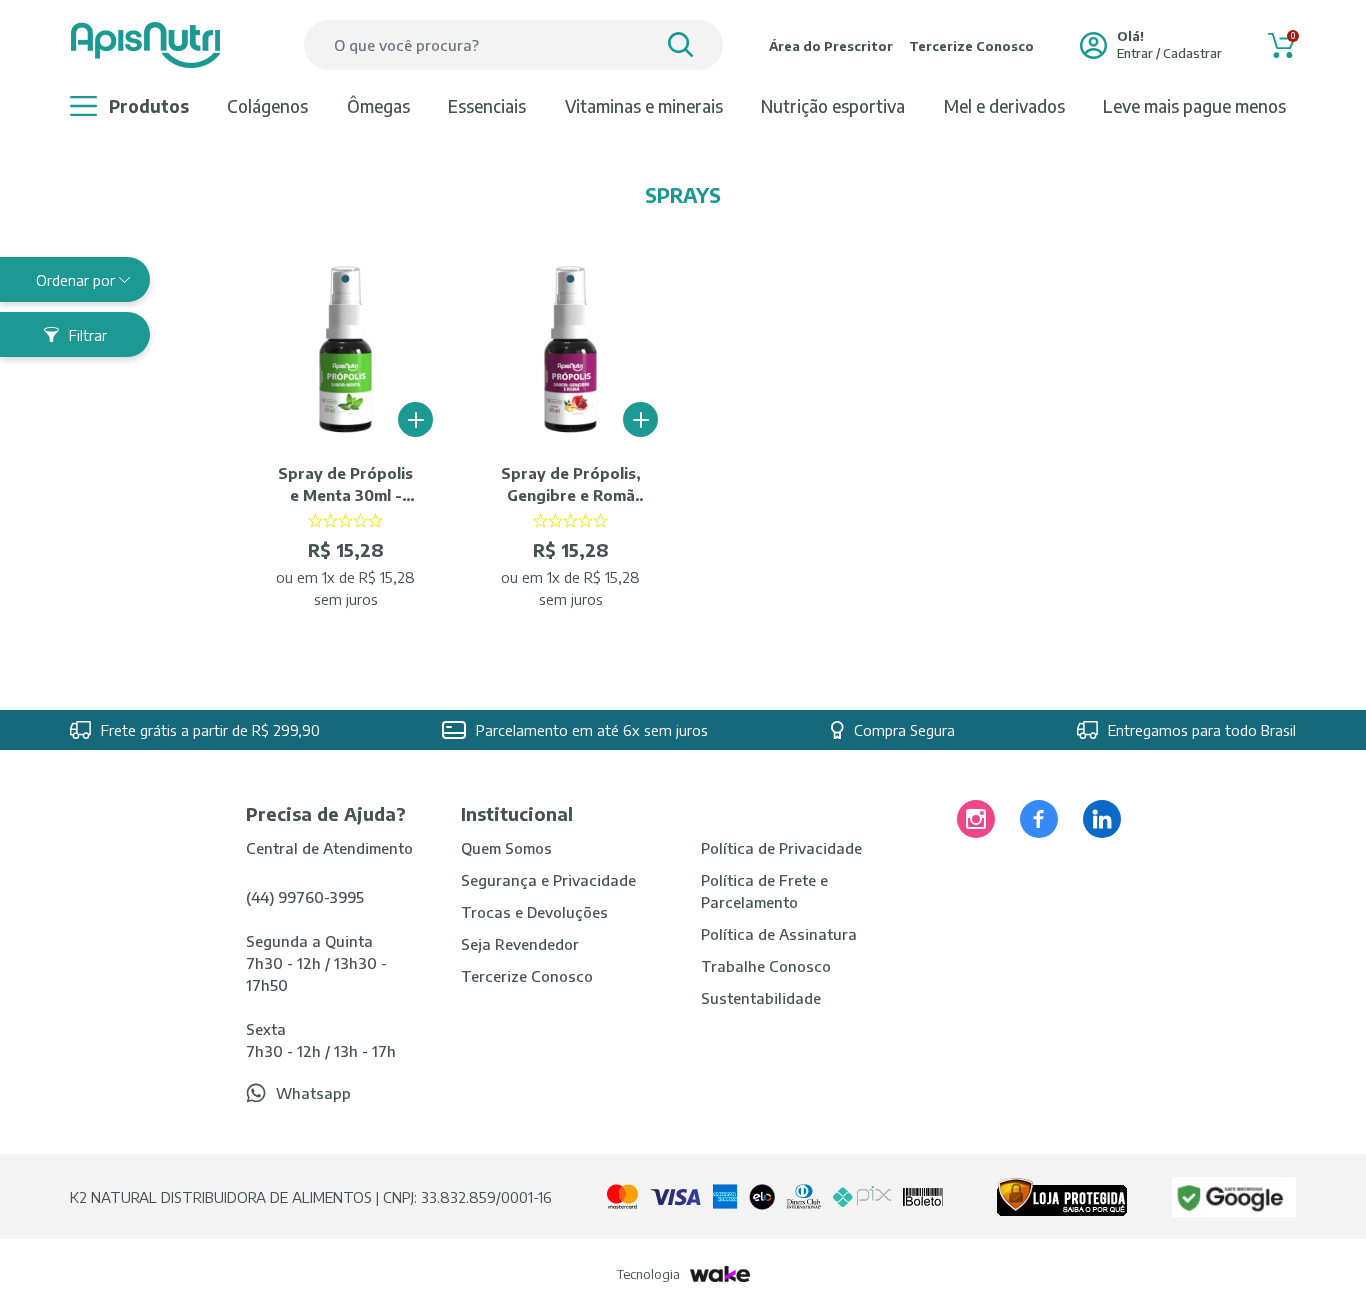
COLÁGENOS (267, 106)
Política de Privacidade (781, 848)
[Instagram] (976, 819)
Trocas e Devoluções (534, 912)
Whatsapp (313, 1093)
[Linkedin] (1102, 819)
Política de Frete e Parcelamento (764, 891)
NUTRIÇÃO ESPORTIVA (833, 106)
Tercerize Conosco (971, 46)
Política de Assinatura (779, 934)
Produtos (149, 106)
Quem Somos (506, 848)
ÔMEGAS (378, 106)
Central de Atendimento (329, 848)
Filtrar (88, 335)
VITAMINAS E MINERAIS (644, 106)
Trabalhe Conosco (766, 966)
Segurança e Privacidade (548, 880)
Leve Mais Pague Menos (1194, 106)
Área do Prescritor (831, 46)
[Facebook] (1039, 819)
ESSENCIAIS (487, 106)
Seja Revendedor (520, 944)
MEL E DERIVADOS (1004, 106)
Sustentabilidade (761, 998)
